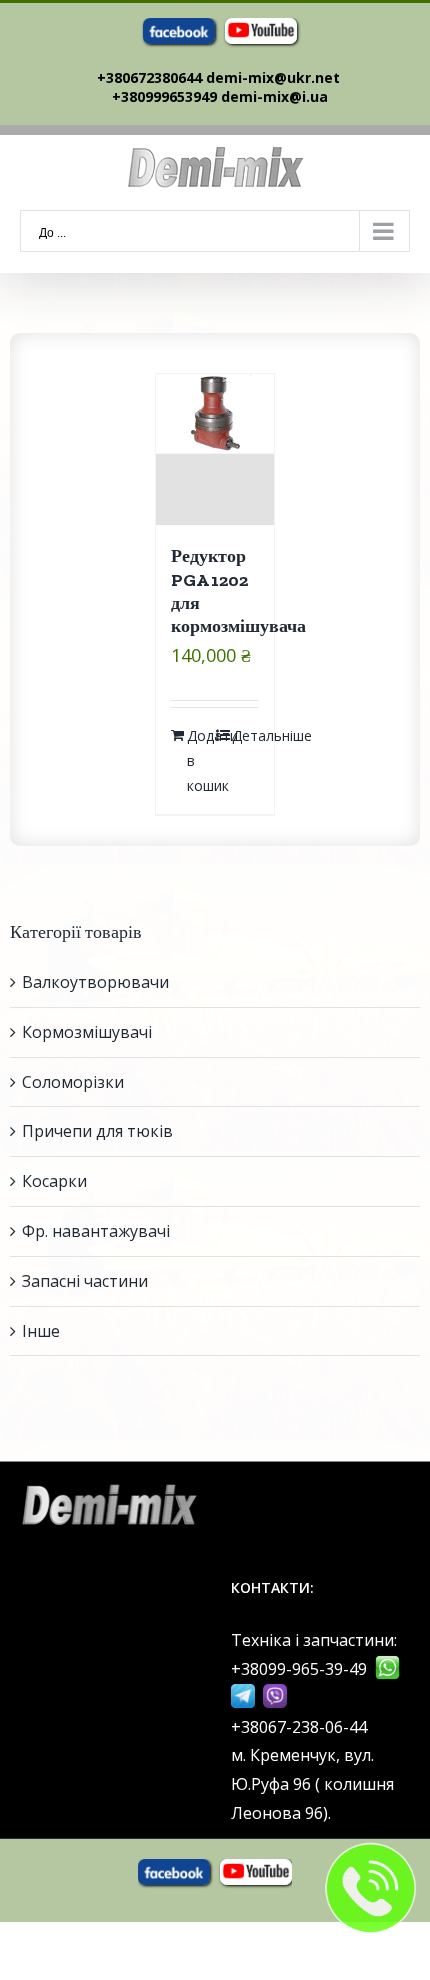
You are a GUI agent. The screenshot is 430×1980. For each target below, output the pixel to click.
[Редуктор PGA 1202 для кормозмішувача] (215, 449)
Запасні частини (85, 1281)
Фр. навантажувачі (96, 1231)
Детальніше (245, 735)
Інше (41, 1331)
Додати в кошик (200, 760)
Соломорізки (73, 1082)
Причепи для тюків (97, 1131)
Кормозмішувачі (87, 1032)
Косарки (54, 1181)
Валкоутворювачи (95, 982)
